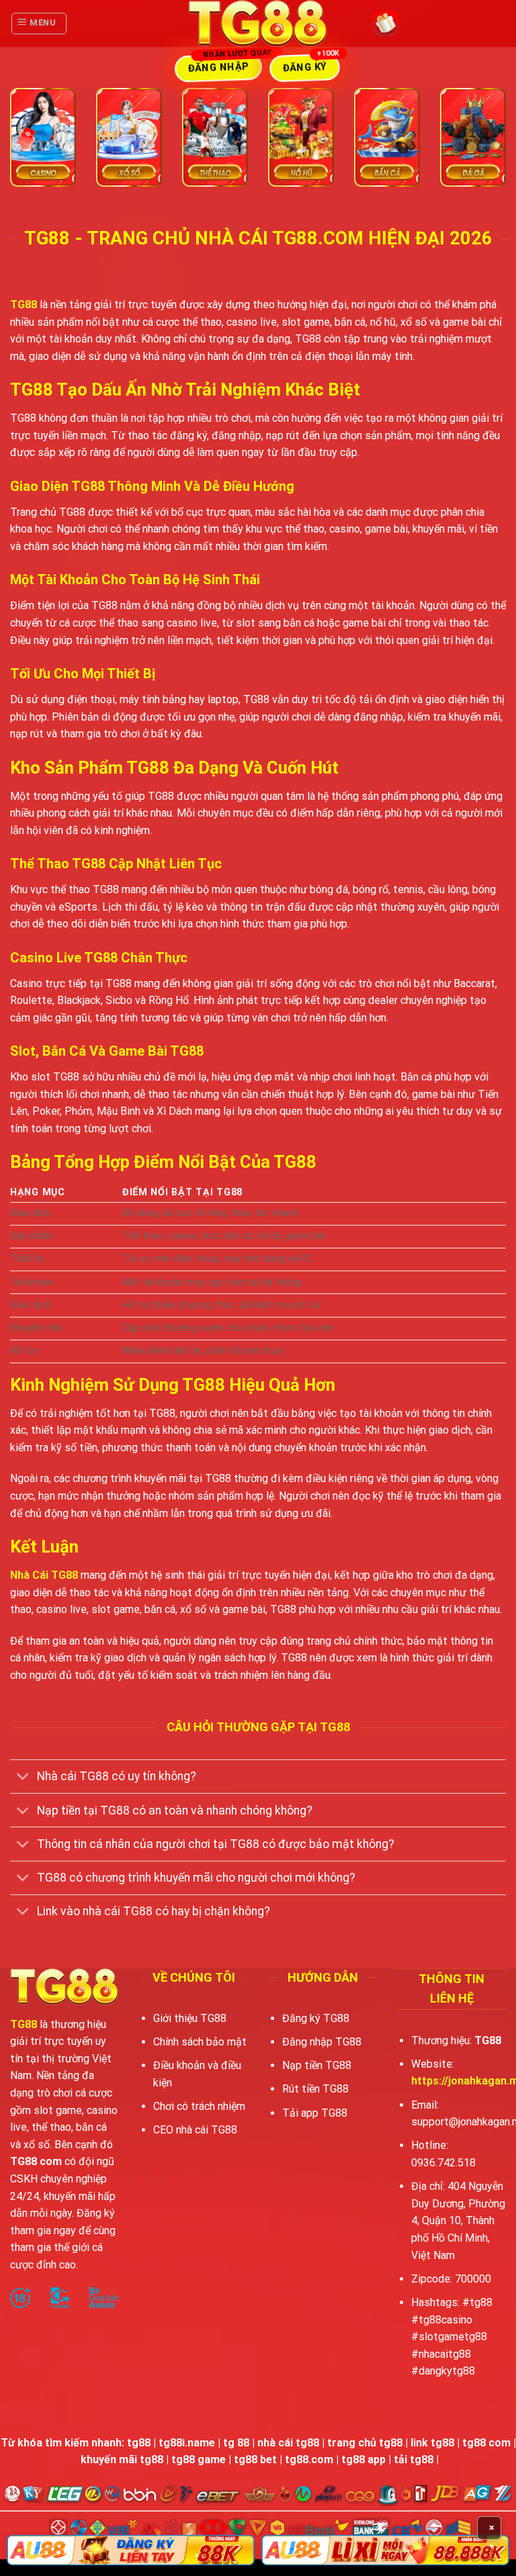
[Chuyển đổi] (23, 1778)
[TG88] (258, 24)
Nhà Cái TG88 (44, 1575)
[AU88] (131, 2550)
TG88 (24, 305)
